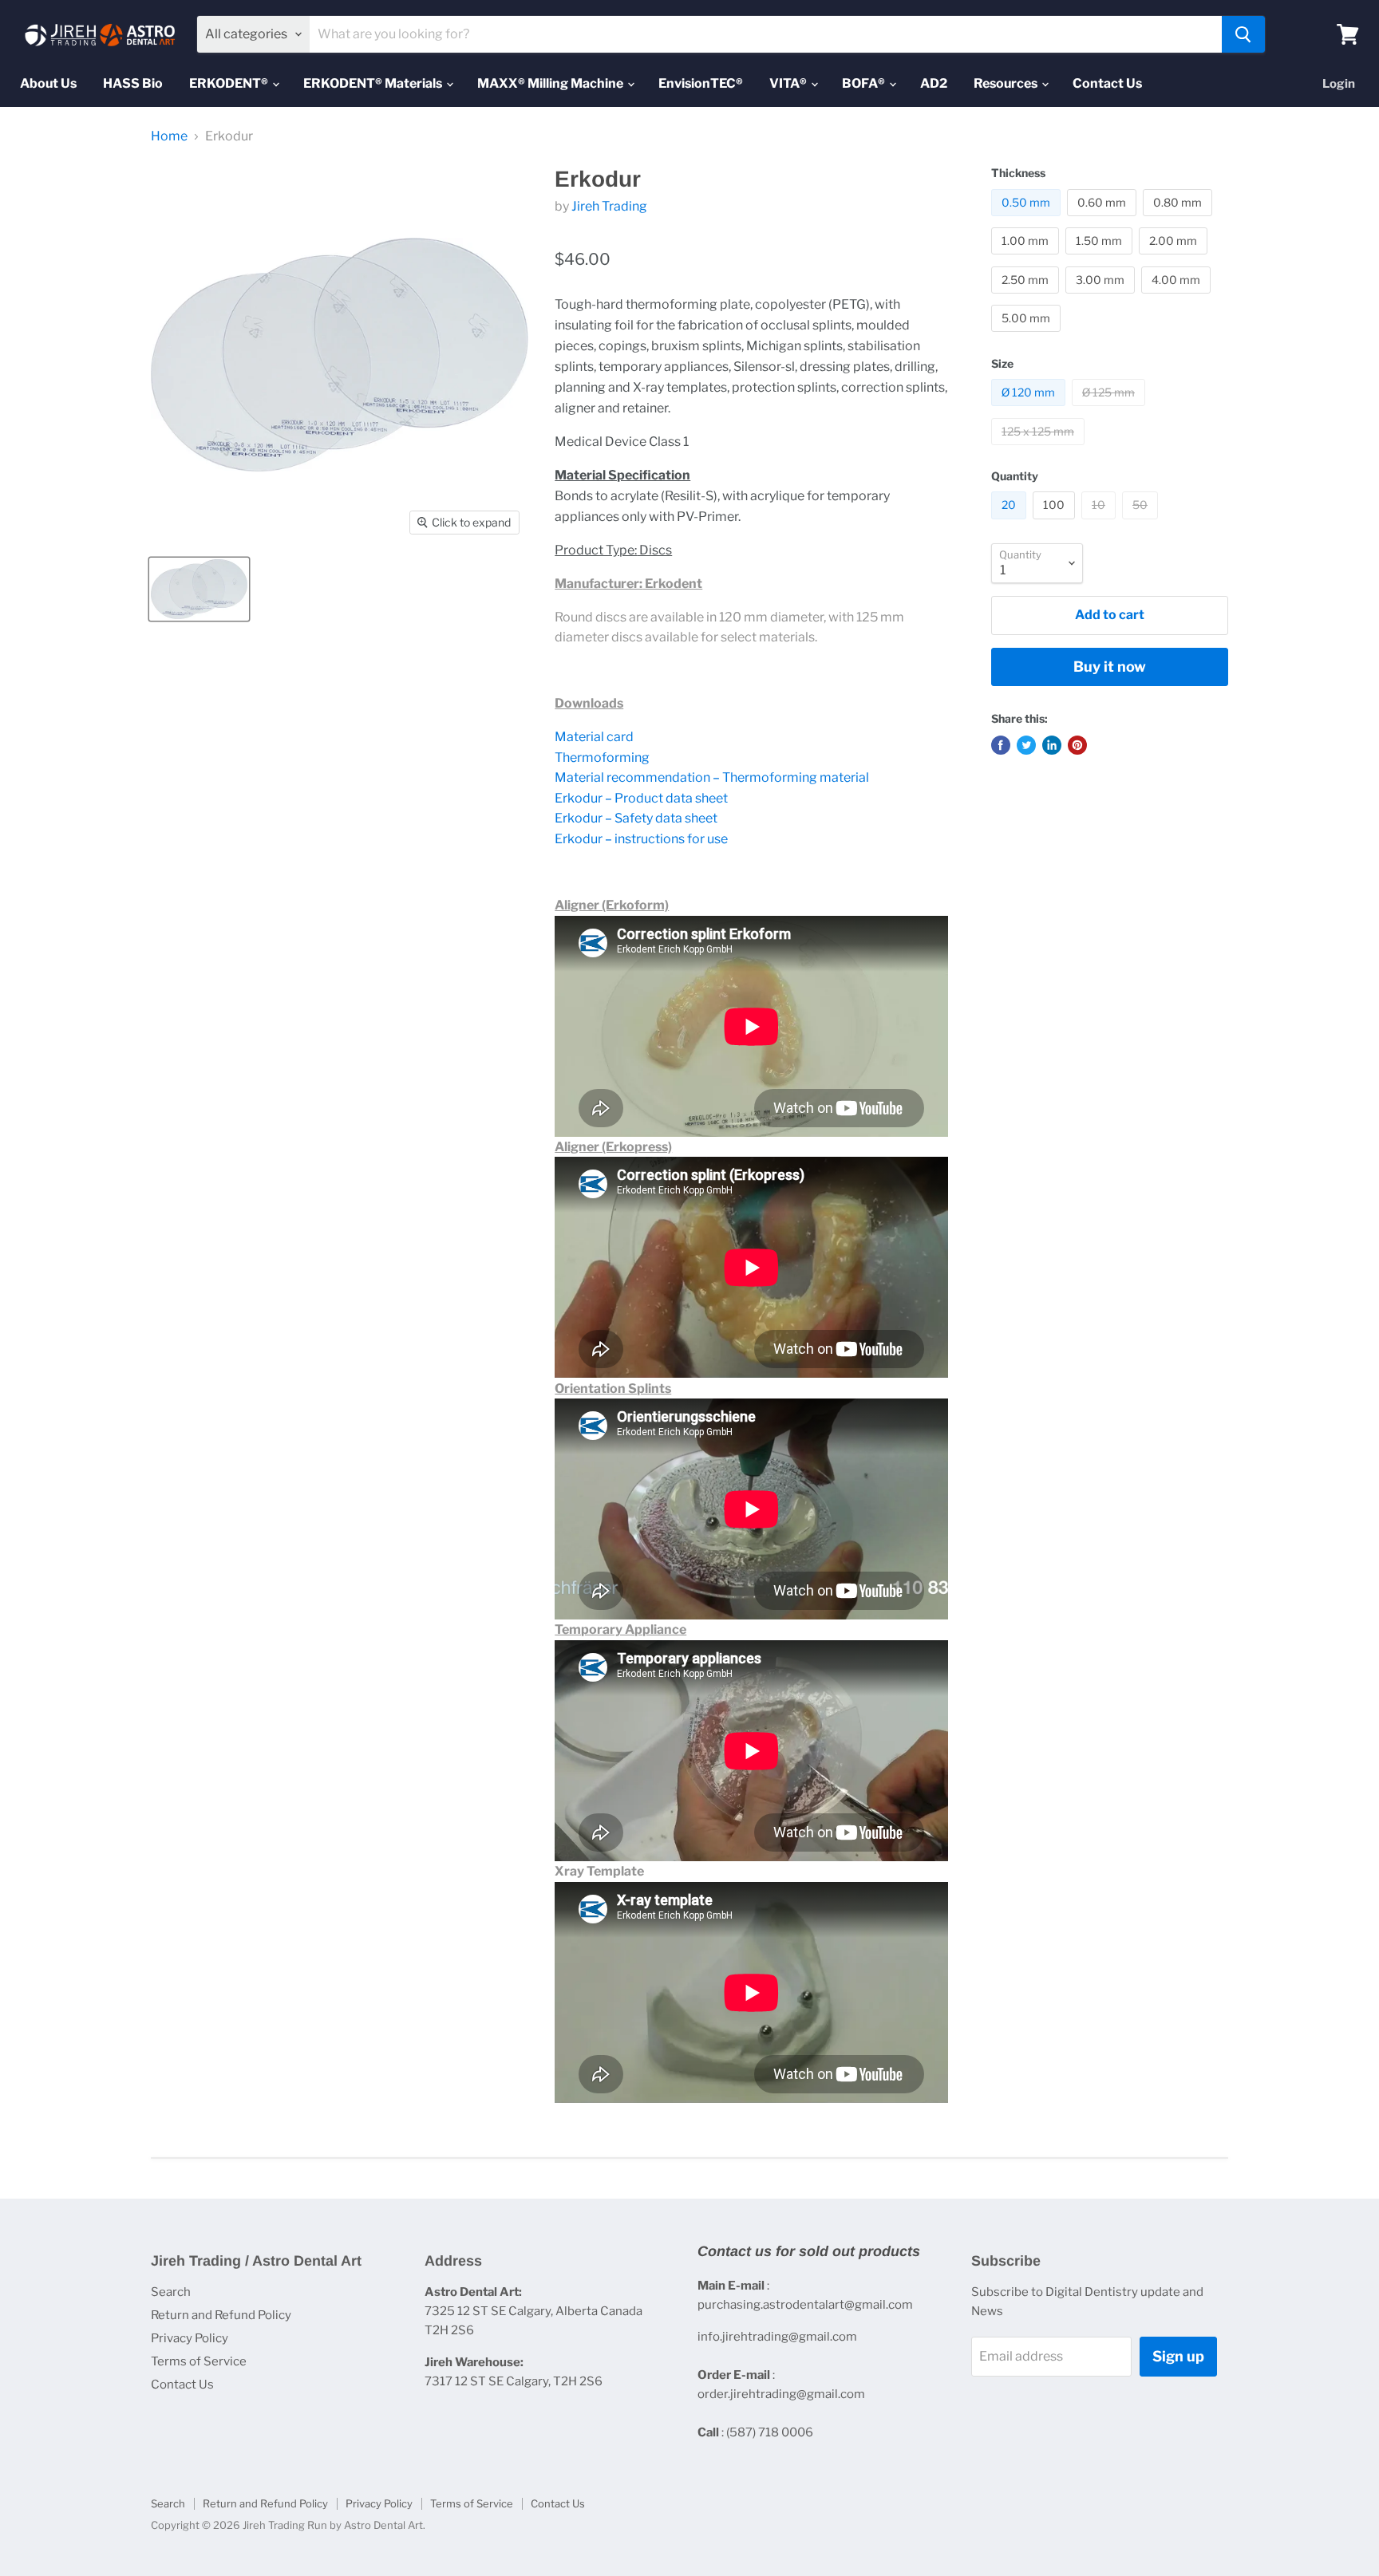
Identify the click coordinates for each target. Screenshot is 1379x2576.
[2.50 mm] (1027, 297)
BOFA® (865, 83)
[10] (1100, 523)
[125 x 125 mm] (1040, 449)
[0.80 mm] (1179, 220)
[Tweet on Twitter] (1026, 745)
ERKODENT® (230, 83)
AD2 (934, 83)
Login (1339, 84)
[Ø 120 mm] (1030, 410)
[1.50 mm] (1101, 258)
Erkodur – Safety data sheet (636, 818)
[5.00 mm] (1028, 335)
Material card (594, 737)
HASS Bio (133, 83)
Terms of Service (199, 2361)
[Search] (1243, 34)
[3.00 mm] (1102, 297)
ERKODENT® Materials (374, 83)
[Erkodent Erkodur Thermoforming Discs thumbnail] (199, 589)
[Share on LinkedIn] (1052, 745)
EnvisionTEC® (701, 83)
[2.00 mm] (1175, 258)
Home (169, 136)
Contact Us (1107, 83)
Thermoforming (602, 757)
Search (171, 2292)
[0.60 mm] (1104, 220)
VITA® (789, 83)
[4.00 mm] (1178, 297)
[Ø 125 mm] (1110, 410)
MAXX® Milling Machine (551, 83)
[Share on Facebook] (1001, 745)
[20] (1011, 523)
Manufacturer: (599, 584)
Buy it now (1110, 667)
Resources (1007, 83)
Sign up (1178, 2356)
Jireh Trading (609, 206)
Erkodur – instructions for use (641, 839)
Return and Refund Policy (221, 2315)
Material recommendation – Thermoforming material (712, 777)
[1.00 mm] (1027, 258)
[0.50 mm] (1028, 220)
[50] (1142, 523)
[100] (1056, 523)
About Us (48, 83)
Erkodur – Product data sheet (641, 798)
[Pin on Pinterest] (1077, 745)
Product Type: (596, 550)
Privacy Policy (190, 2338)
